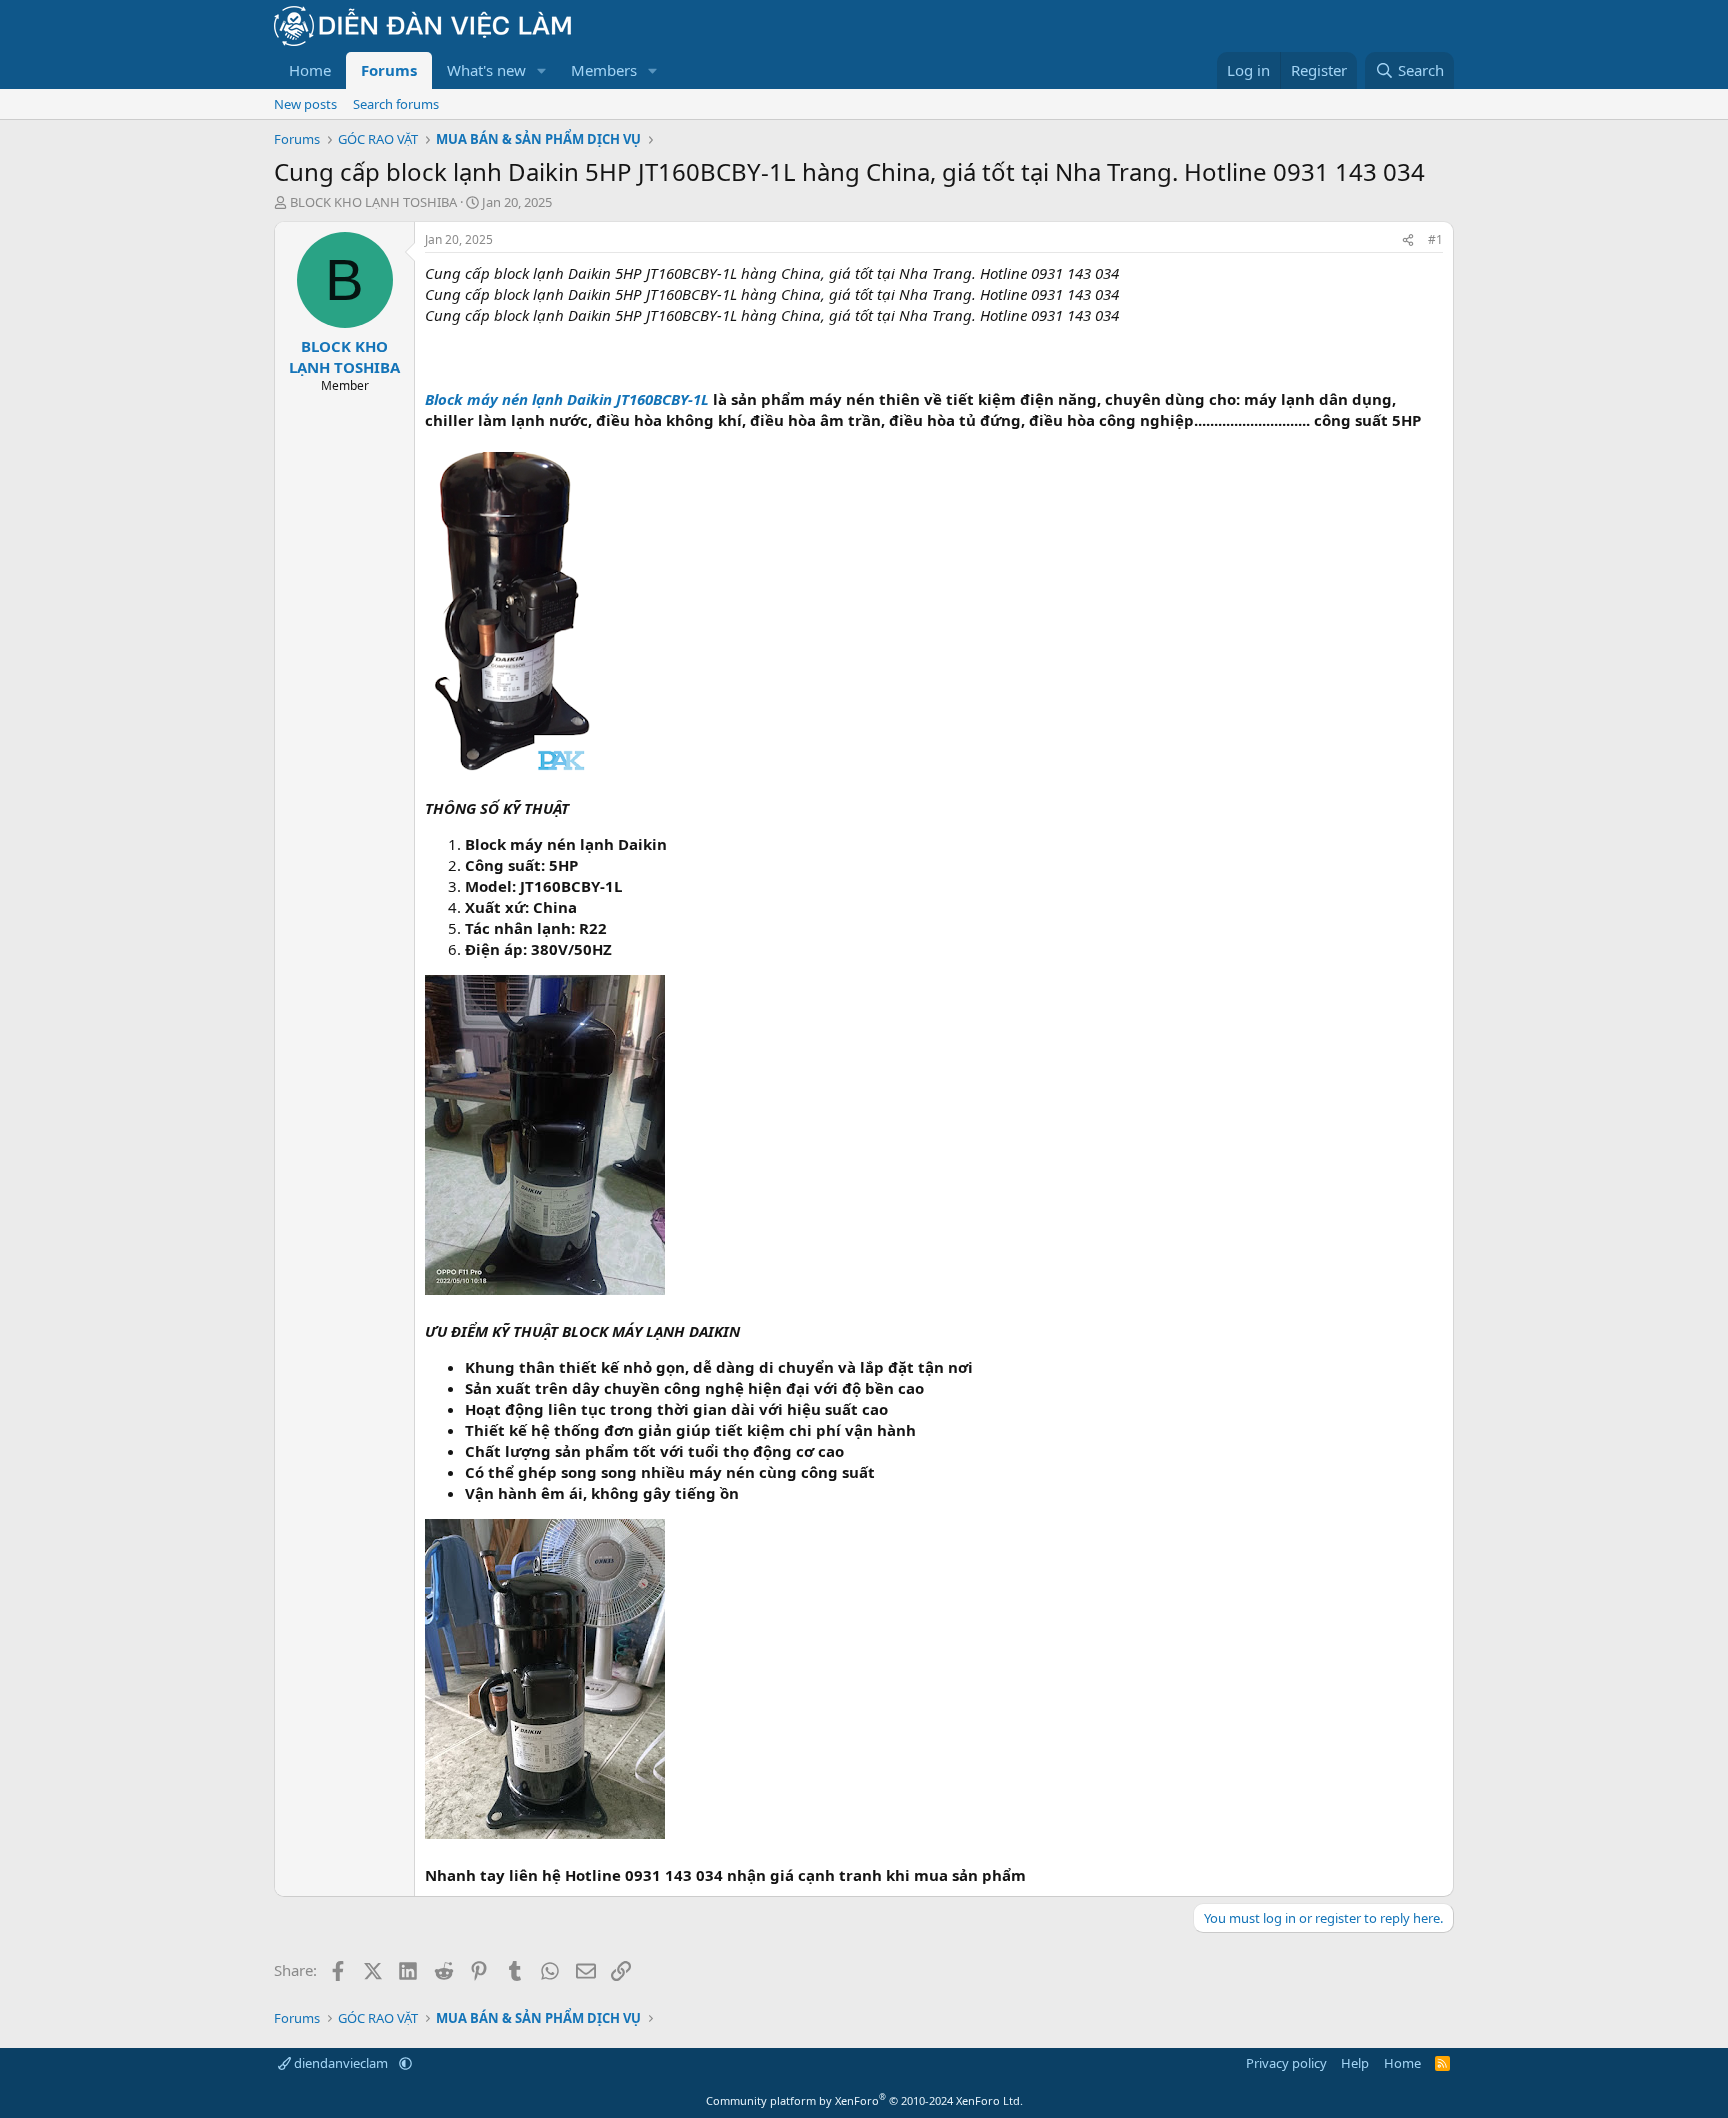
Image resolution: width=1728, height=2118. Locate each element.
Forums (389, 70)
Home (310, 70)
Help (1355, 2063)
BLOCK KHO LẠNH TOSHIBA (373, 202)
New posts (305, 104)
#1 (1435, 239)
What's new (486, 70)
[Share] (1408, 240)
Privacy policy (1286, 2063)
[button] (542, 70)
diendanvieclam (341, 2063)
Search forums (396, 104)
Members (604, 70)
